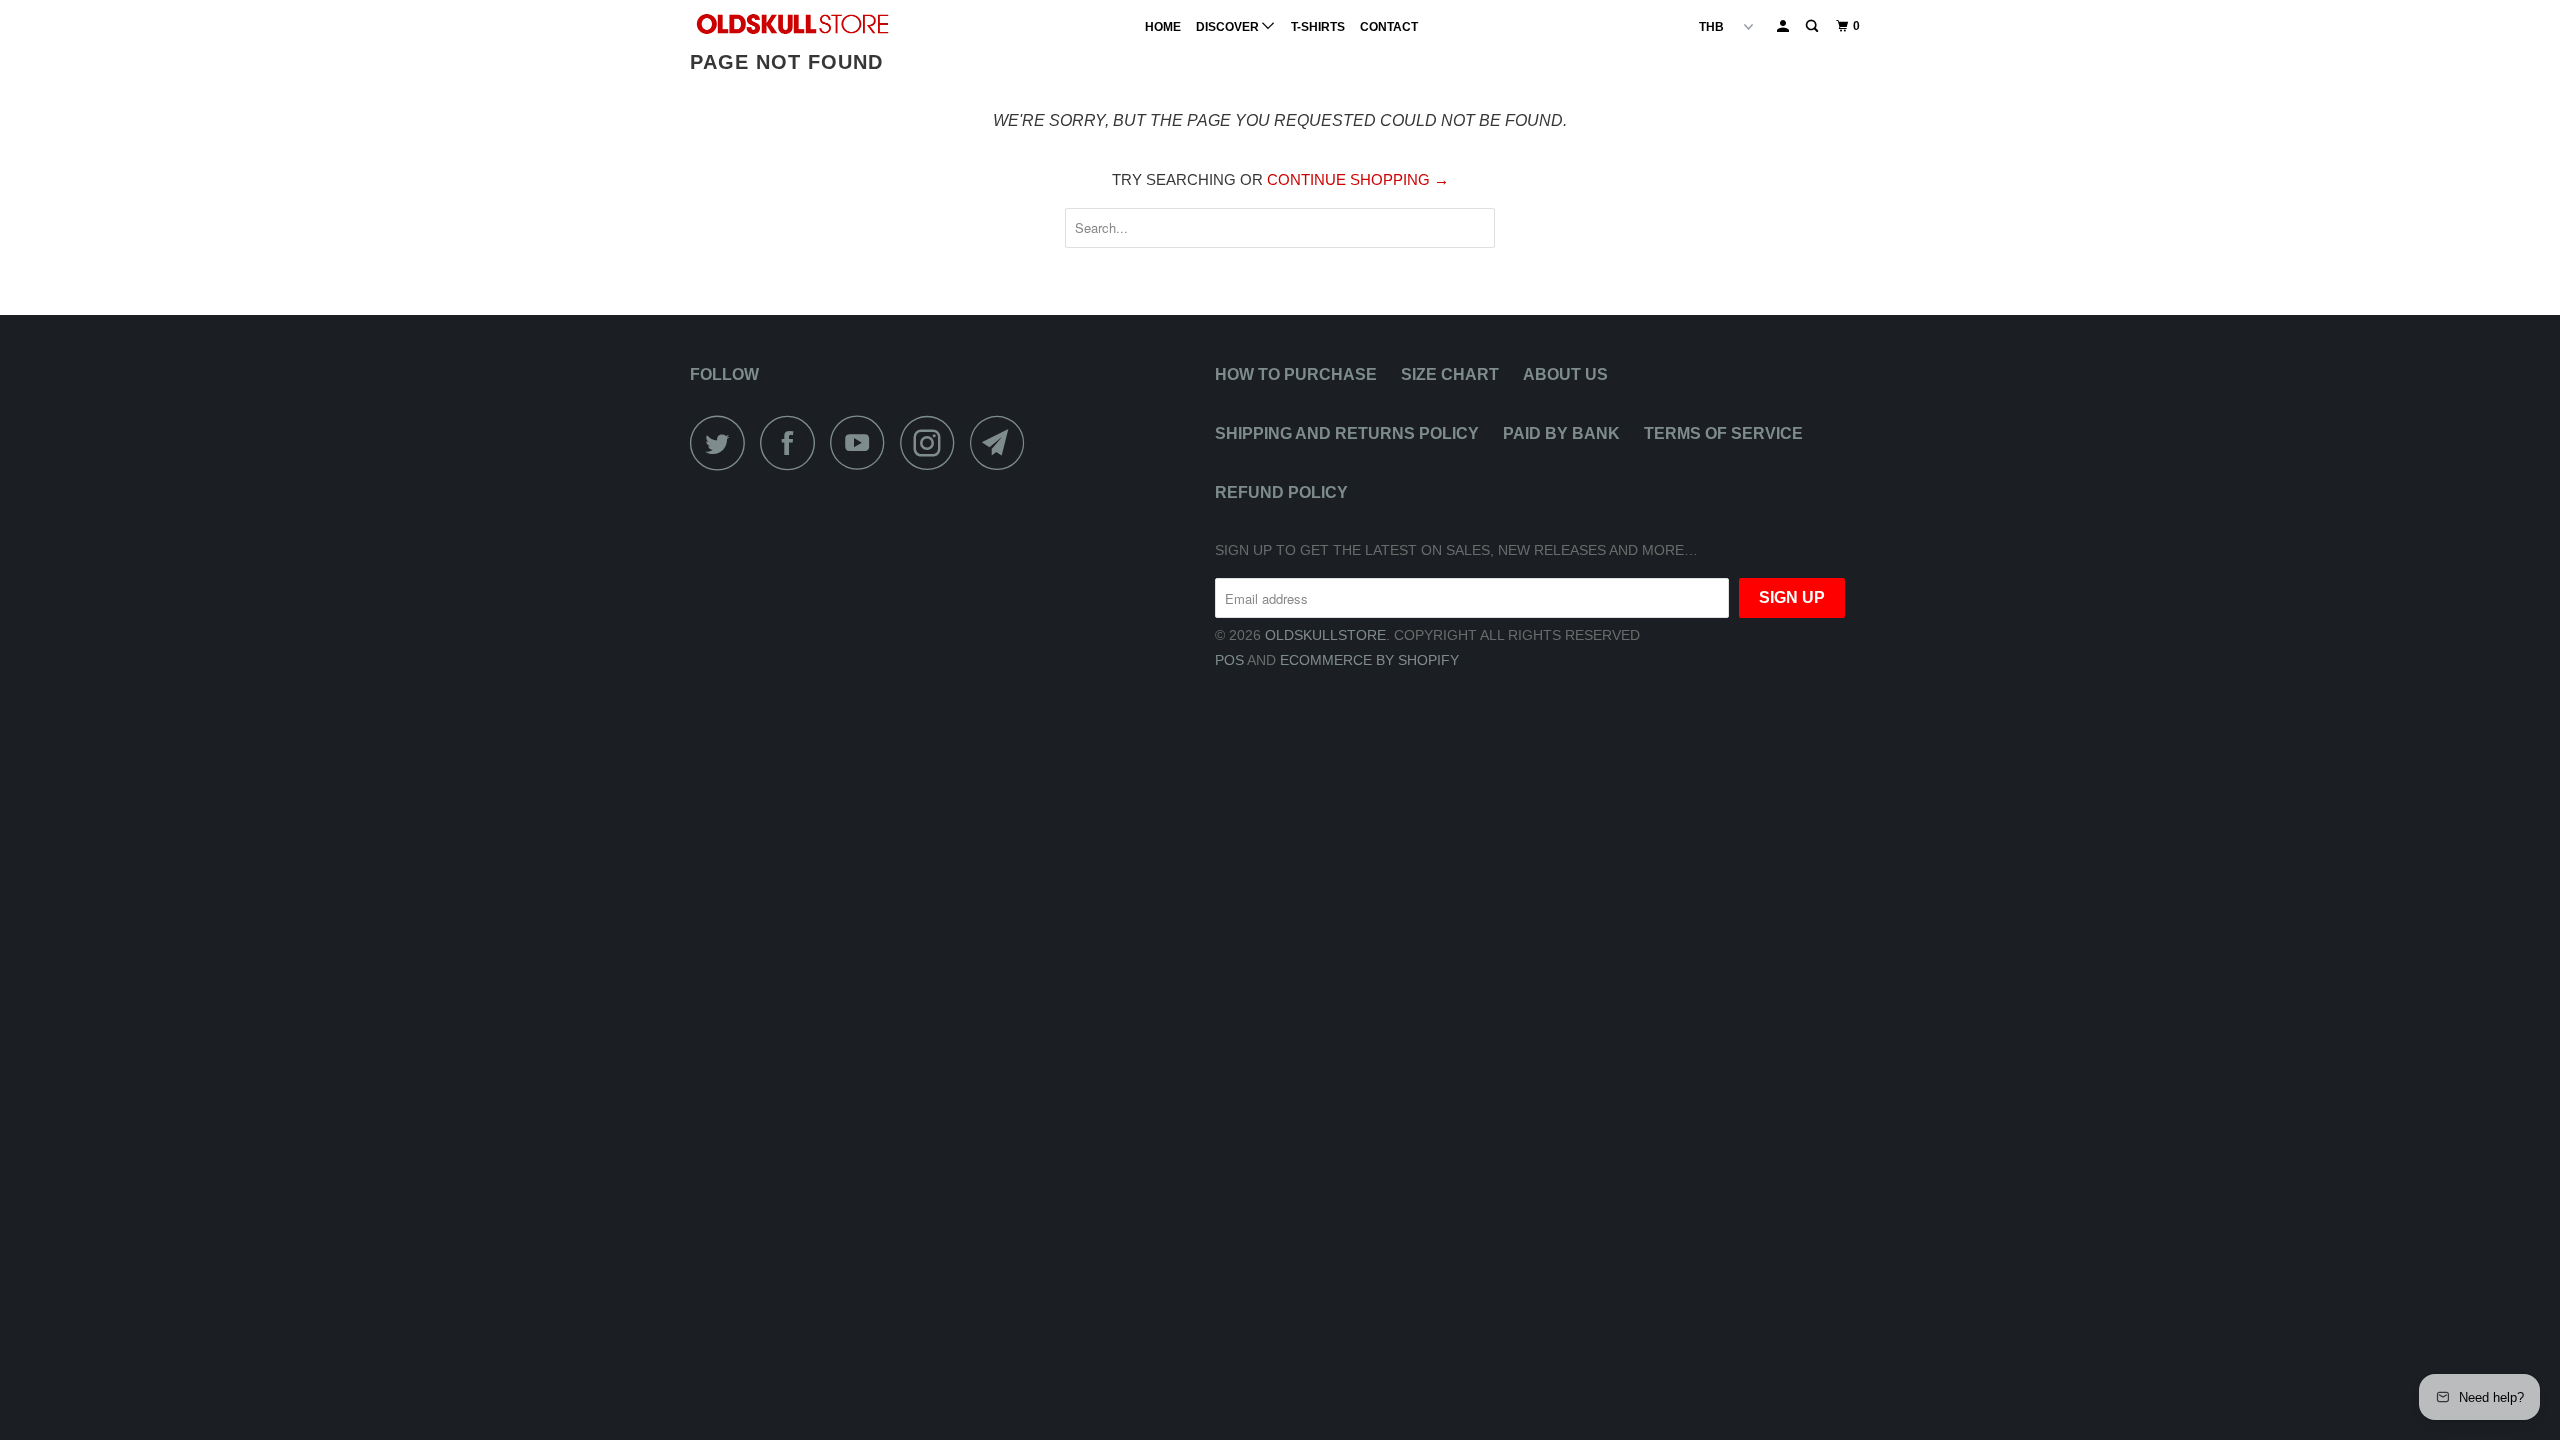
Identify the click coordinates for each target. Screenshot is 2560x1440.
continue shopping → (1358, 179)
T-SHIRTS (1318, 27)
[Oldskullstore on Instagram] (933, 442)
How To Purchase (1296, 374)
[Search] (1813, 26)
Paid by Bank (1561, 433)
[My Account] (1784, 26)
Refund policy (1281, 492)
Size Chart (1450, 374)
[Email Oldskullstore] (1003, 442)
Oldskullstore (1325, 635)
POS (1229, 660)
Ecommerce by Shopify (1369, 660)
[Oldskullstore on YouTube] (863, 442)
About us (1565, 374)
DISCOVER (1229, 27)
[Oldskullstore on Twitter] (723, 442)
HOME (1163, 27)
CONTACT (1389, 27)
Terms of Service (1723, 433)
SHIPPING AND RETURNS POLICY (1347, 433)
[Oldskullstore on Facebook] (793, 442)
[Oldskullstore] (792, 24)
